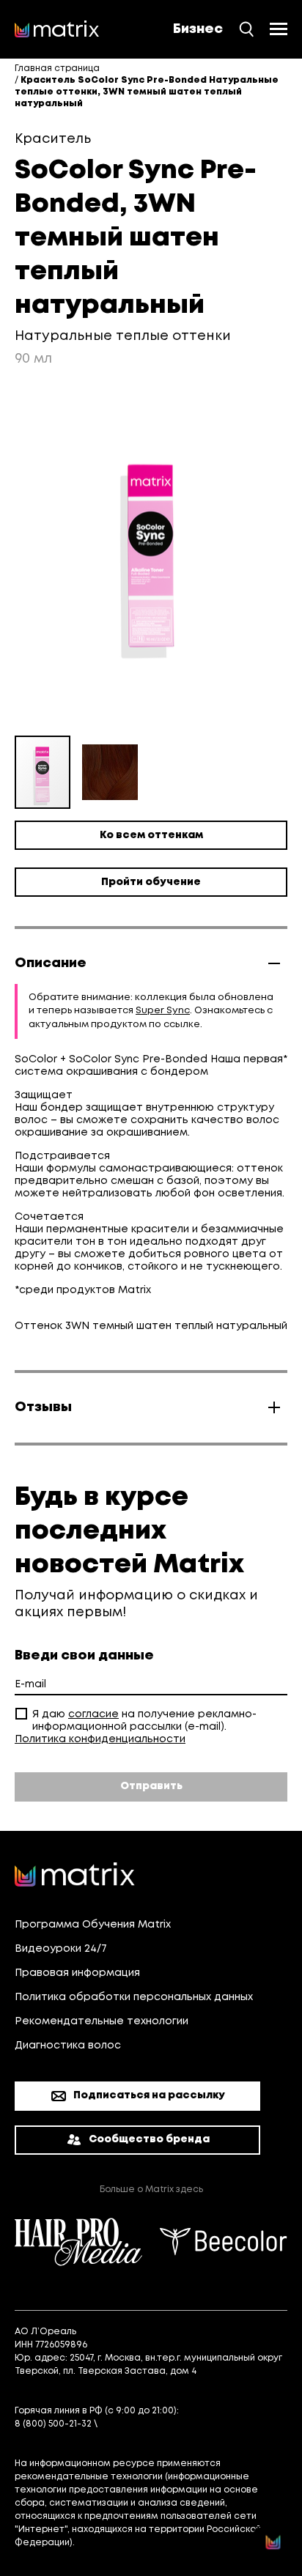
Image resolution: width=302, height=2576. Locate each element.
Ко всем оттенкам (151, 835)
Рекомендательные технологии (102, 2021)
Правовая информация (77, 1973)
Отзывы (43, 1407)
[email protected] (141, 2424)
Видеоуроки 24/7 (61, 1949)
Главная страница (57, 69)
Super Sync (163, 1011)
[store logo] (57, 29)
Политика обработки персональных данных (134, 1997)
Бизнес (198, 29)
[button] (110, 772)
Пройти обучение (151, 882)
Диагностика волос (68, 2046)
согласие (93, 1714)
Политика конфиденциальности (100, 1739)
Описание (51, 963)
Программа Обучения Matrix (93, 1925)
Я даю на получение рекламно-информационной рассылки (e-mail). (144, 1721)
